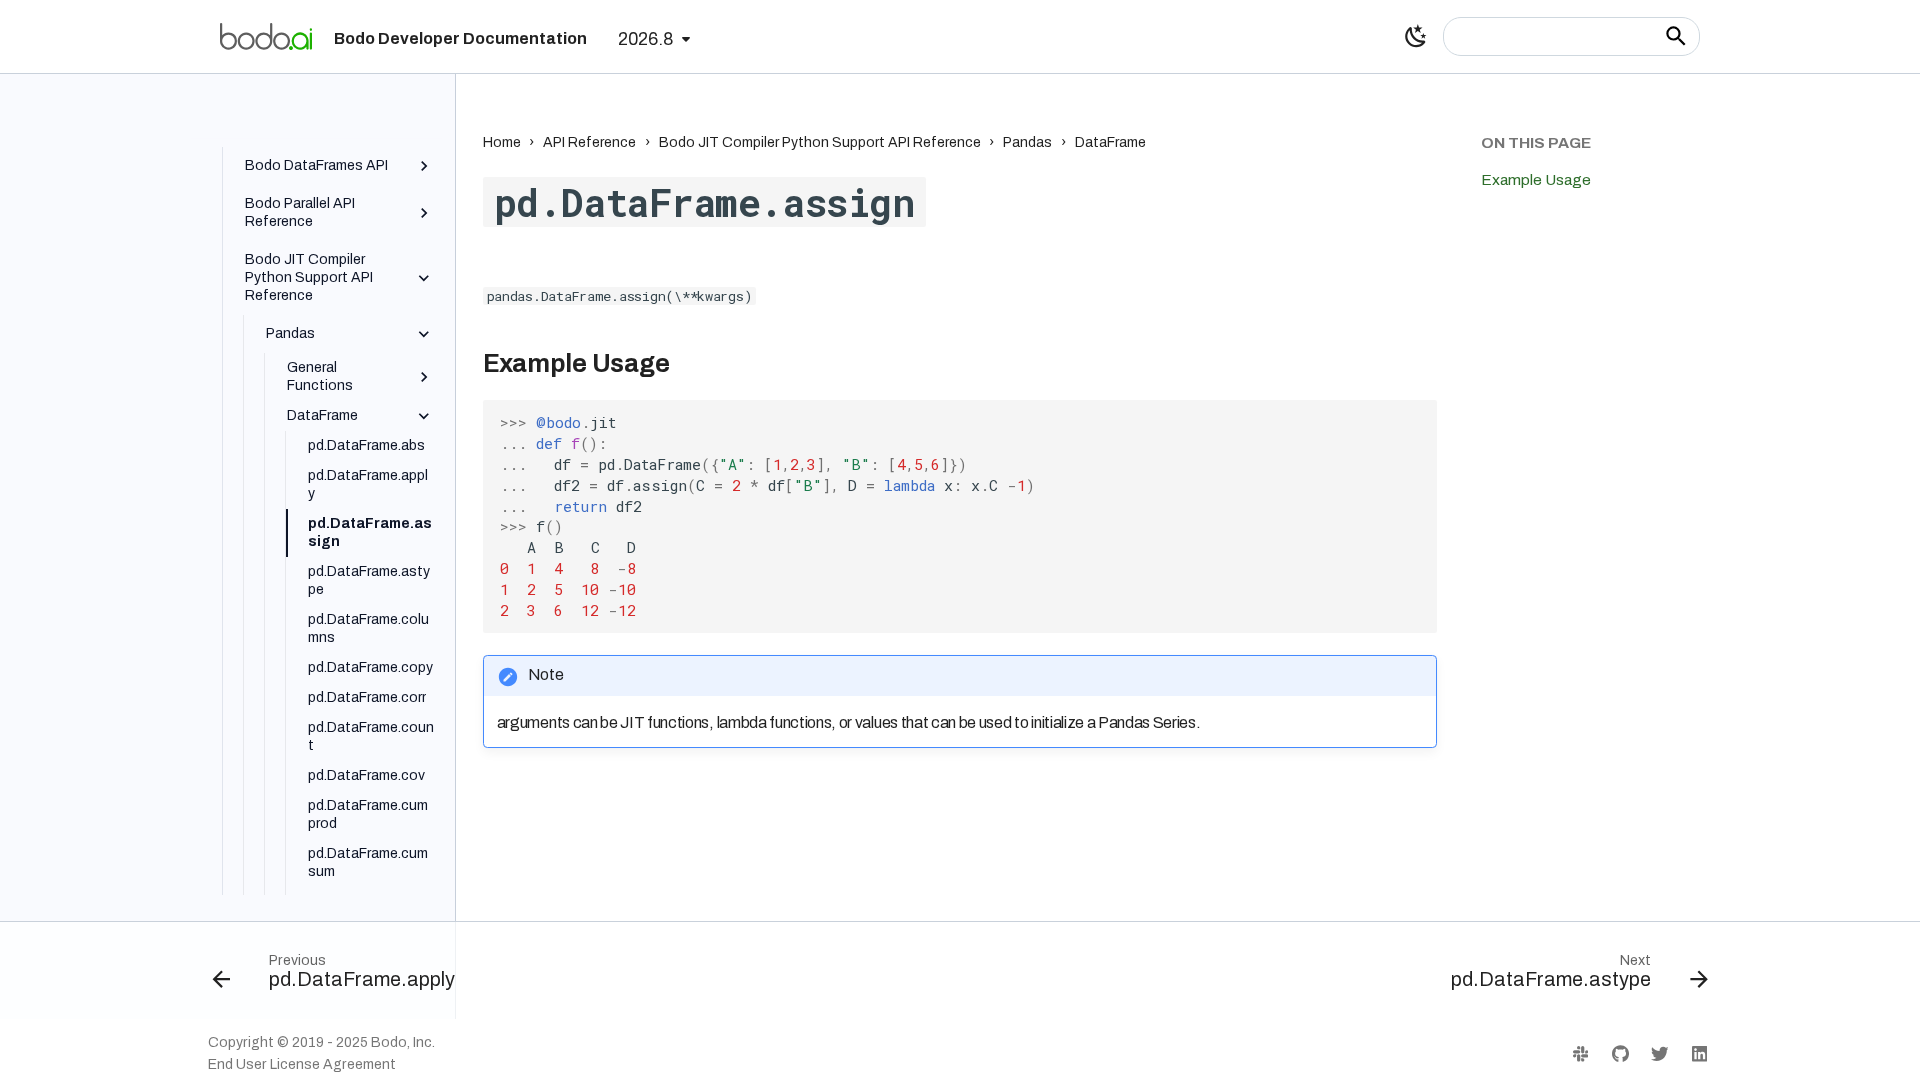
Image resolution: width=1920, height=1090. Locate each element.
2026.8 (645, 39)
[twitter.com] (1659, 1053)
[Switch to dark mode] (1416, 36)
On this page (1536, 142)
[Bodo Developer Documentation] (266, 36)
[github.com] (1619, 1053)
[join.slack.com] (1580, 1053)
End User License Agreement (302, 1064)
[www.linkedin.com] (1699, 1053)
